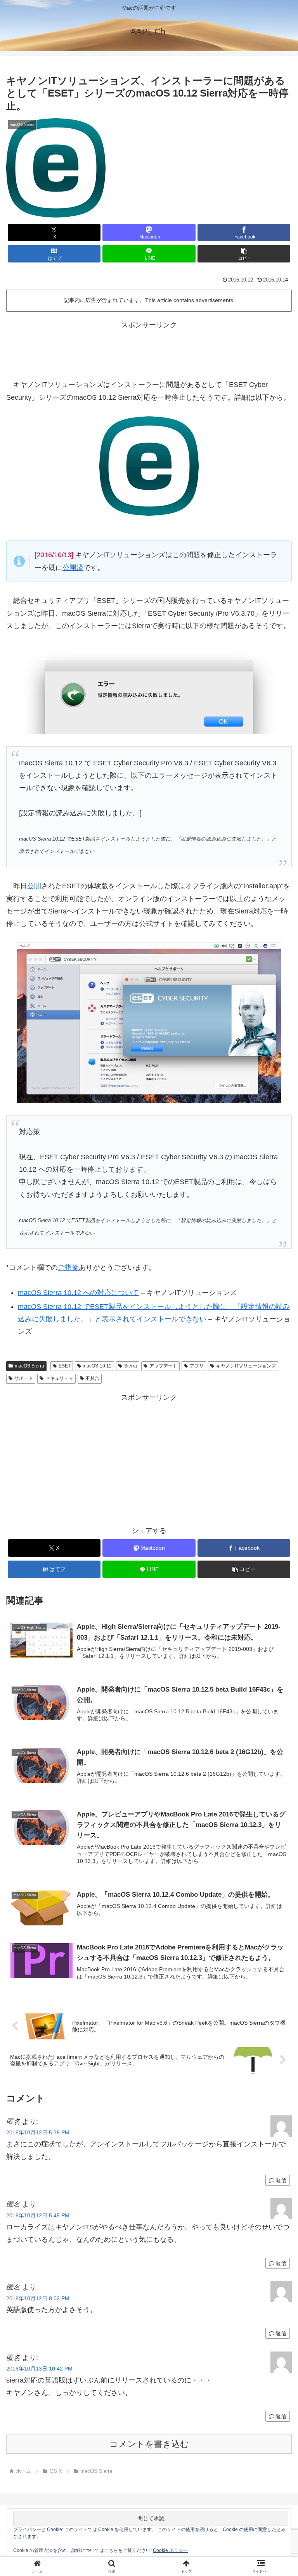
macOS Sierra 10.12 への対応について (78, 1293)
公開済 (73, 568)
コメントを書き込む (149, 2444)
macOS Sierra (29, 1366)
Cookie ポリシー (170, 2550)
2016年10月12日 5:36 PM (38, 2132)
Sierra (131, 1366)
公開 (34, 886)
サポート (24, 1378)
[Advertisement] (149, 349)
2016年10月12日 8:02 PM (38, 2298)
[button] (244, 254)
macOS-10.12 (97, 1366)
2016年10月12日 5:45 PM (38, 2215)
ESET (65, 1366)
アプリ (197, 1366)
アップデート (163, 1366)
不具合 (92, 1378)
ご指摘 (68, 1267)
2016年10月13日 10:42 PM (39, 2369)
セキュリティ (59, 1378)
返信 (281, 2180)
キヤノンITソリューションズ (246, 1366)
